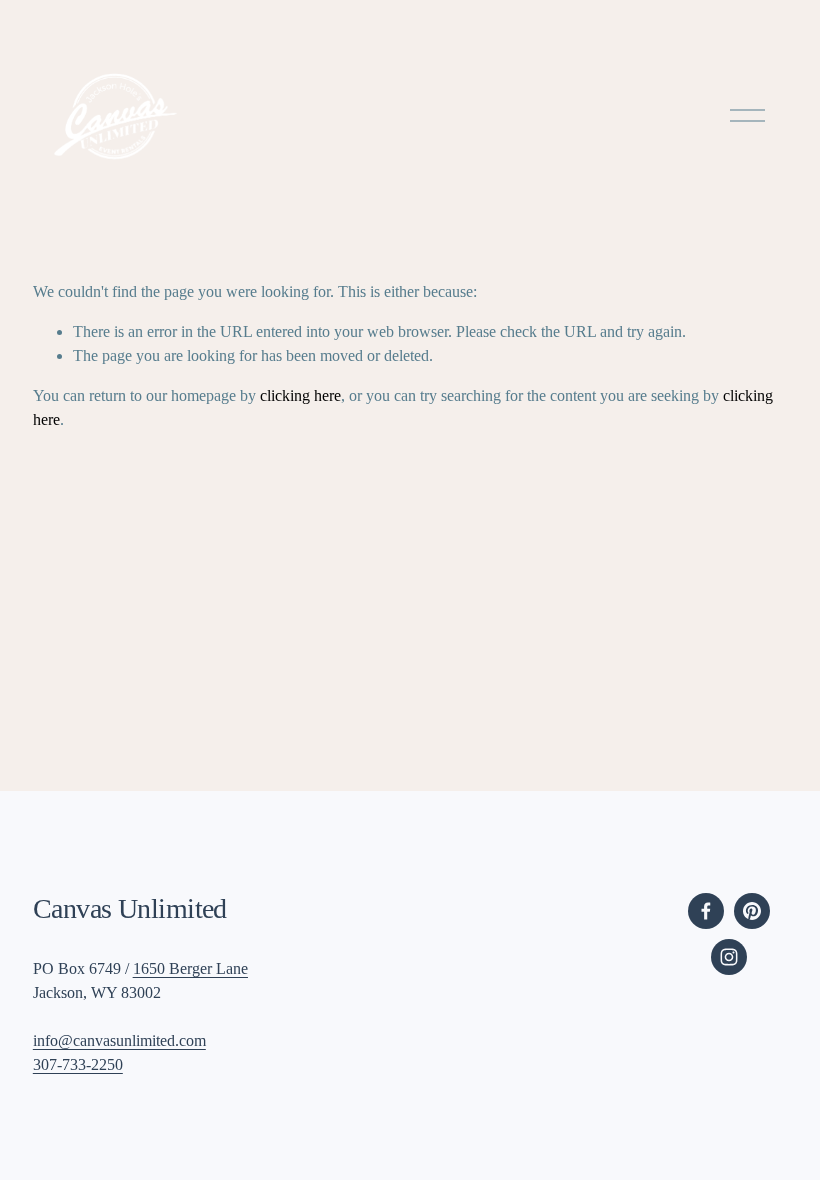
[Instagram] (729, 957)
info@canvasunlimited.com (119, 1040)
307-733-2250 (78, 1064)
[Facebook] (706, 911)
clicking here (300, 395)
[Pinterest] (752, 911)
